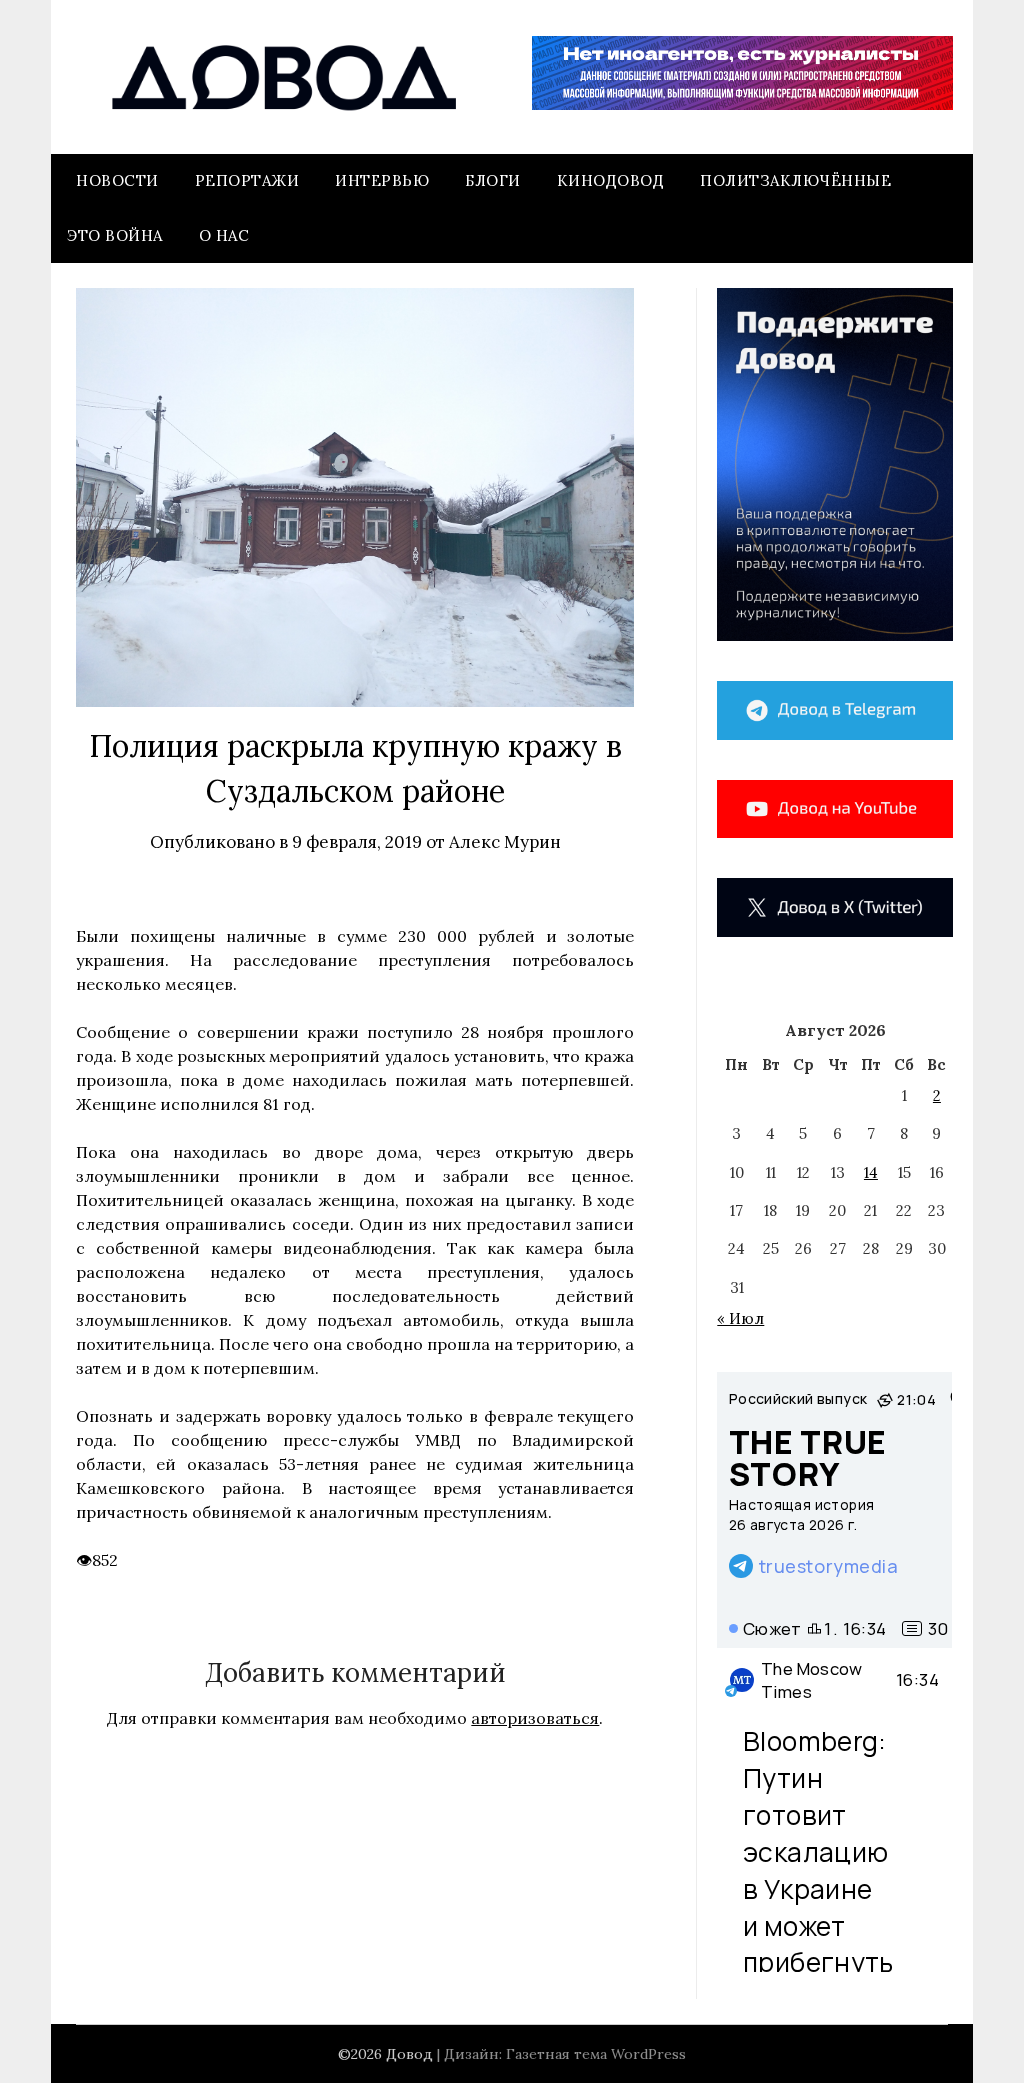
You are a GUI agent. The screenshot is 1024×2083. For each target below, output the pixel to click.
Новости (117, 180)
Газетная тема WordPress (596, 2054)
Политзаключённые (795, 180)
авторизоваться (535, 1718)
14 (871, 1172)
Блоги (493, 180)
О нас (224, 235)
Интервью (382, 180)
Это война (115, 235)
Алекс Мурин (505, 842)
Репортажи (247, 180)
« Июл (740, 1318)
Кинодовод (611, 180)
